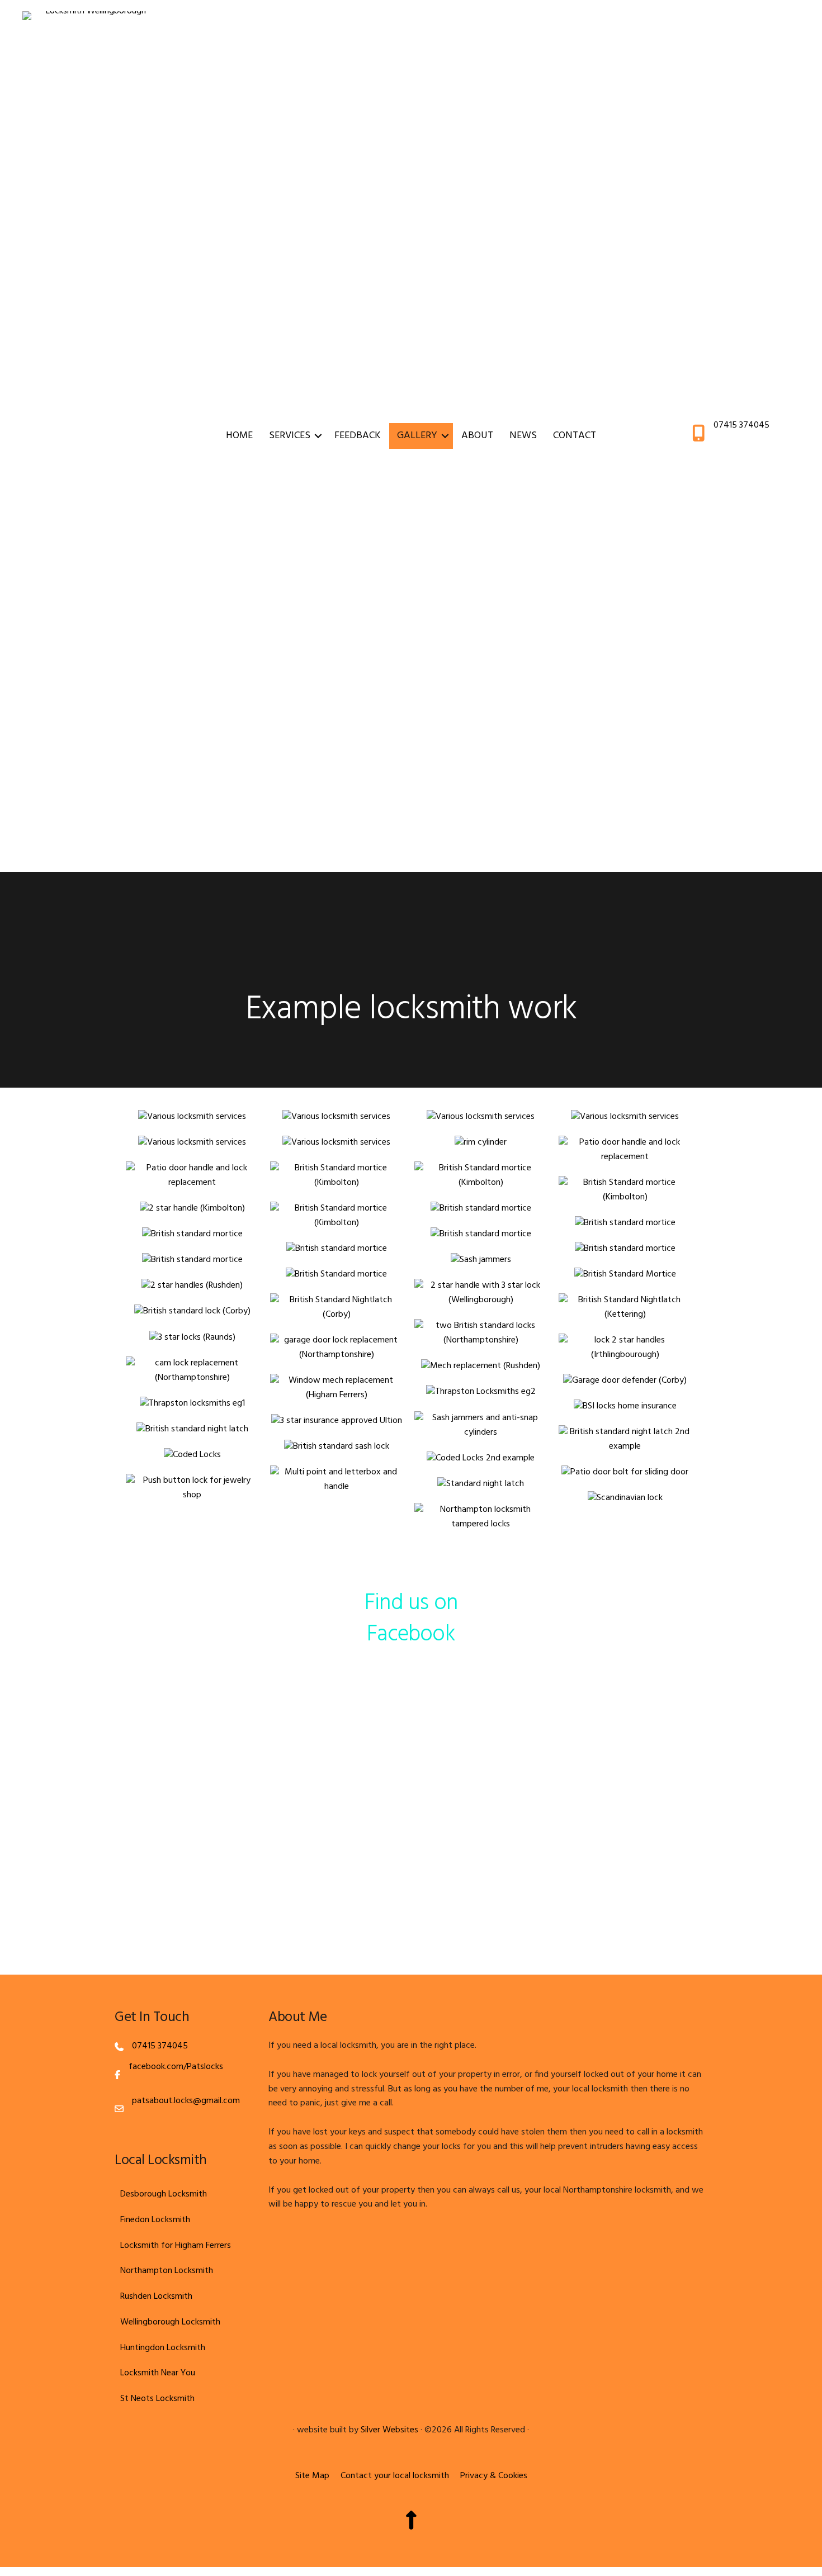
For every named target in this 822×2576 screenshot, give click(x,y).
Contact (575, 436)
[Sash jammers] (481, 1260)
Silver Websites (389, 2430)
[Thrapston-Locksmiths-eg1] (192, 1404)
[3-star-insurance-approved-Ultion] (337, 1421)
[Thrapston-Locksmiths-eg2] (481, 1392)
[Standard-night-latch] (481, 1484)
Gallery (417, 436)
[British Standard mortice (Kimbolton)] (337, 1176)
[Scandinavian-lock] (625, 1498)
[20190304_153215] (337, 1216)
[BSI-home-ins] (625, 1407)
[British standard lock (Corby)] (192, 1312)
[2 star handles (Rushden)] (192, 1286)
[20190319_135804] (337, 1249)
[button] (318, 436)
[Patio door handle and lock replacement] (625, 1150)
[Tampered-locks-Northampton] (481, 1517)
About (477, 436)
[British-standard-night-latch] (192, 1430)
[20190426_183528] (192, 1338)
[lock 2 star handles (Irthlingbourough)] (625, 1348)
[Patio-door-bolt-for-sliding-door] (625, 1473)
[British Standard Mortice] (625, 1275)
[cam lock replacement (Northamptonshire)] (192, 1371)
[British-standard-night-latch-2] (625, 1440)
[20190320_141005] (337, 1275)
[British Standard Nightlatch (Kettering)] (625, 1308)
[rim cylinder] (481, 1143)
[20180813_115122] (337, 1143)
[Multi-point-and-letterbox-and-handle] (337, 1480)
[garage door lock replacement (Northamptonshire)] (337, 1348)
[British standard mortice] (481, 1209)
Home (239, 436)
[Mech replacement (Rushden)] (481, 1367)
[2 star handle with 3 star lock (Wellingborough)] (481, 1293)
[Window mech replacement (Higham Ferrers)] (337, 1388)
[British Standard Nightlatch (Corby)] (337, 1308)
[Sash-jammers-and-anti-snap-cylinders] (481, 1426)
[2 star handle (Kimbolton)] (192, 1209)
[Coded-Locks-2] (481, 1459)
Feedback (358, 436)
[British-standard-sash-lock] (337, 1447)
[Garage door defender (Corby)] (625, 1381)
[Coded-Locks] (192, 1455)
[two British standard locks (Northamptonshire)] (481, 1334)
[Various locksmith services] (192, 1117)
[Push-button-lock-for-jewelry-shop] (192, 1488)
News (523, 436)
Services (290, 436)
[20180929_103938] (192, 1143)
